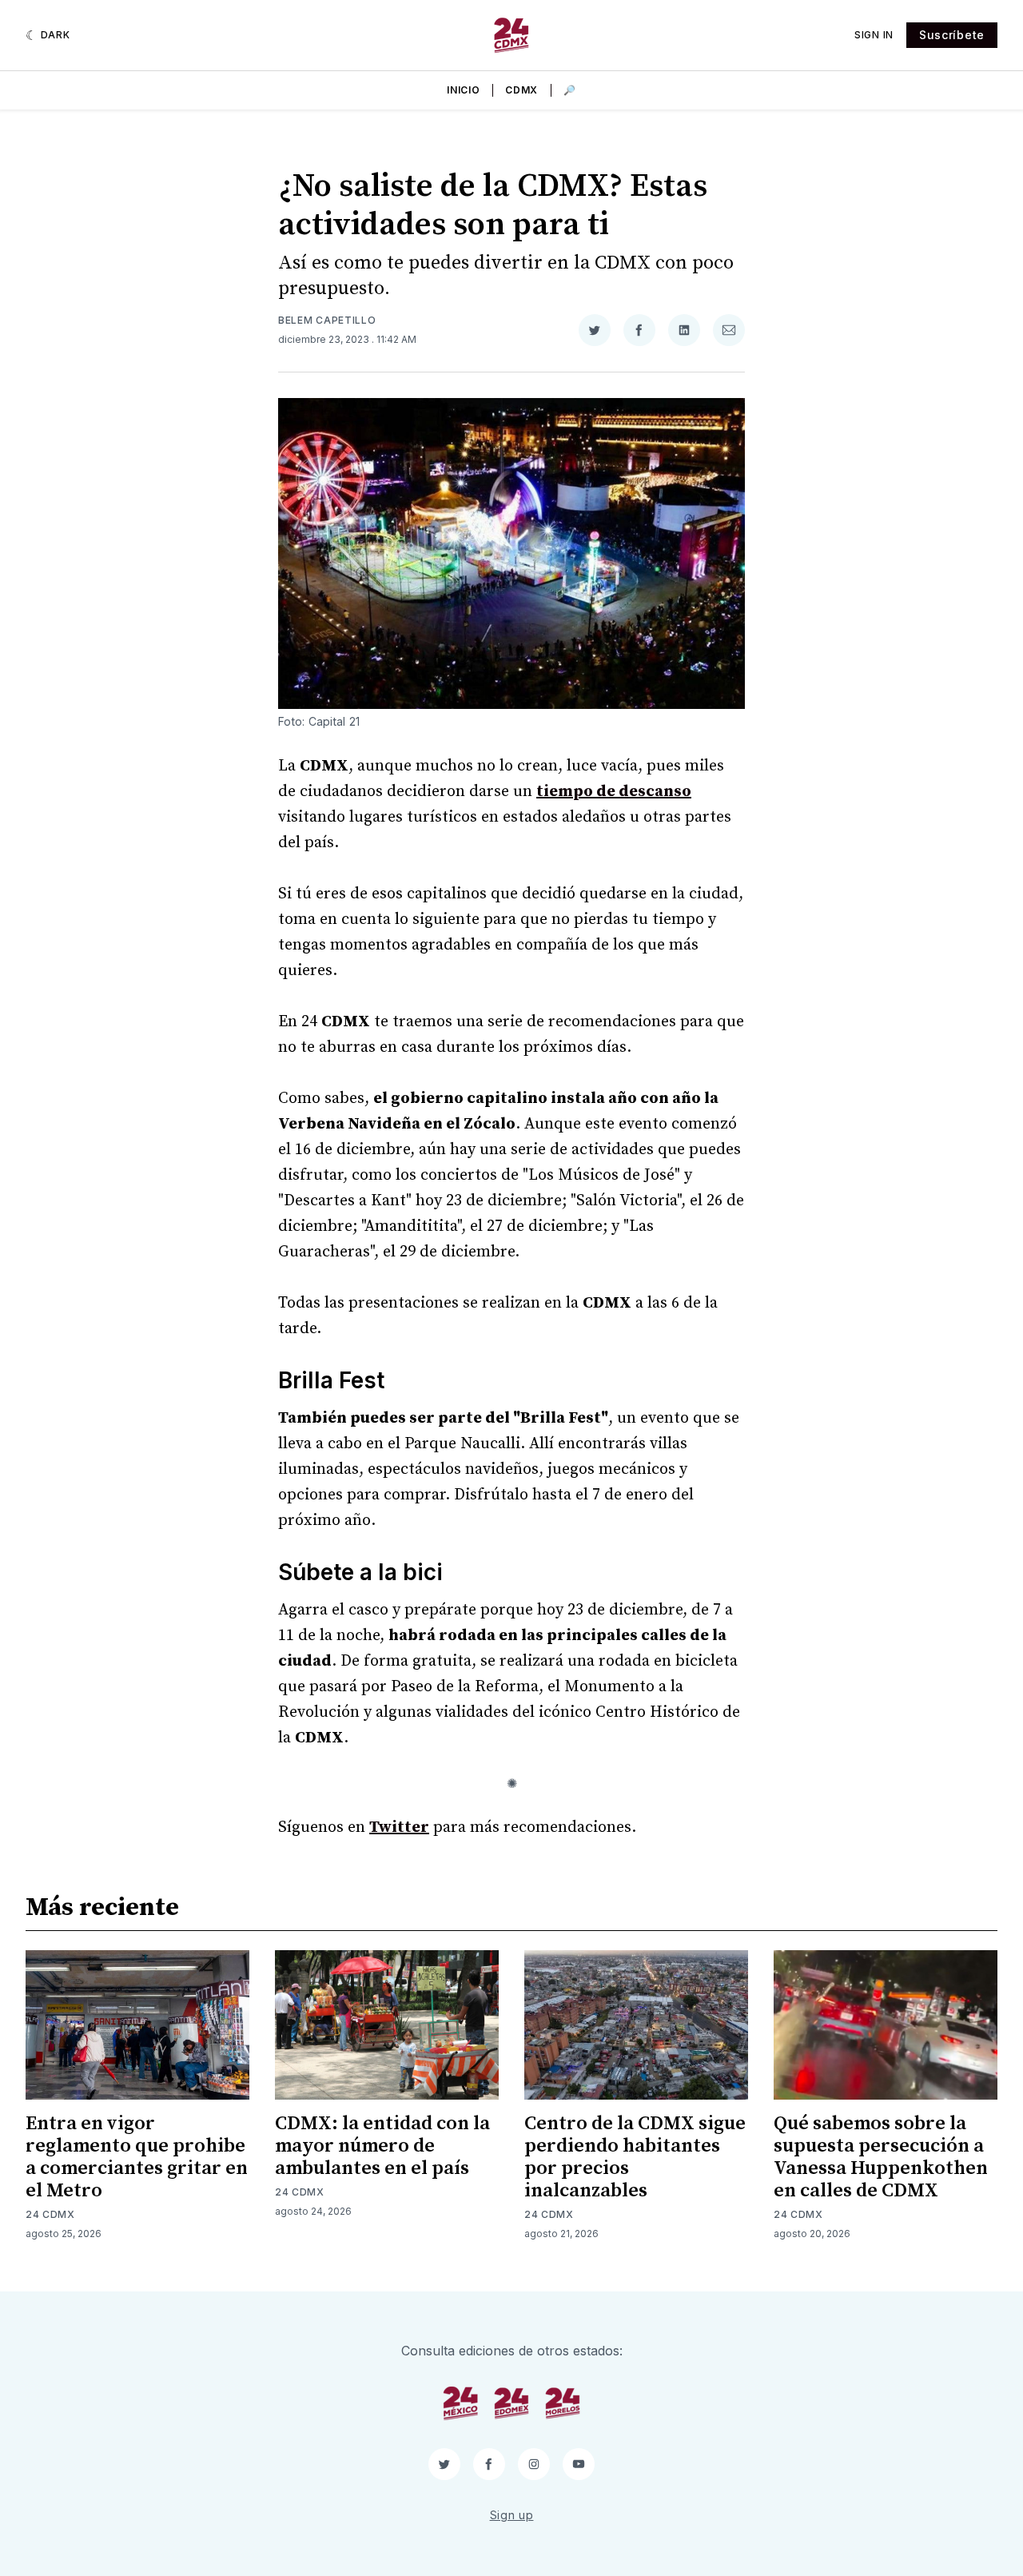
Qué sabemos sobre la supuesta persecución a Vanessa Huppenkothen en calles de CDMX (881, 2157)
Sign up (512, 2515)
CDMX (521, 90)
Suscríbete (952, 35)
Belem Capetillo (327, 320)
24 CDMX (50, 2214)
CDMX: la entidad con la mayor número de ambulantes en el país (382, 2146)
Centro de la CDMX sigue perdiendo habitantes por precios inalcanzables (635, 2157)
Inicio (463, 90)
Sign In (874, 35)
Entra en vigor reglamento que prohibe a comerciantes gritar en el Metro (137, 2157)
